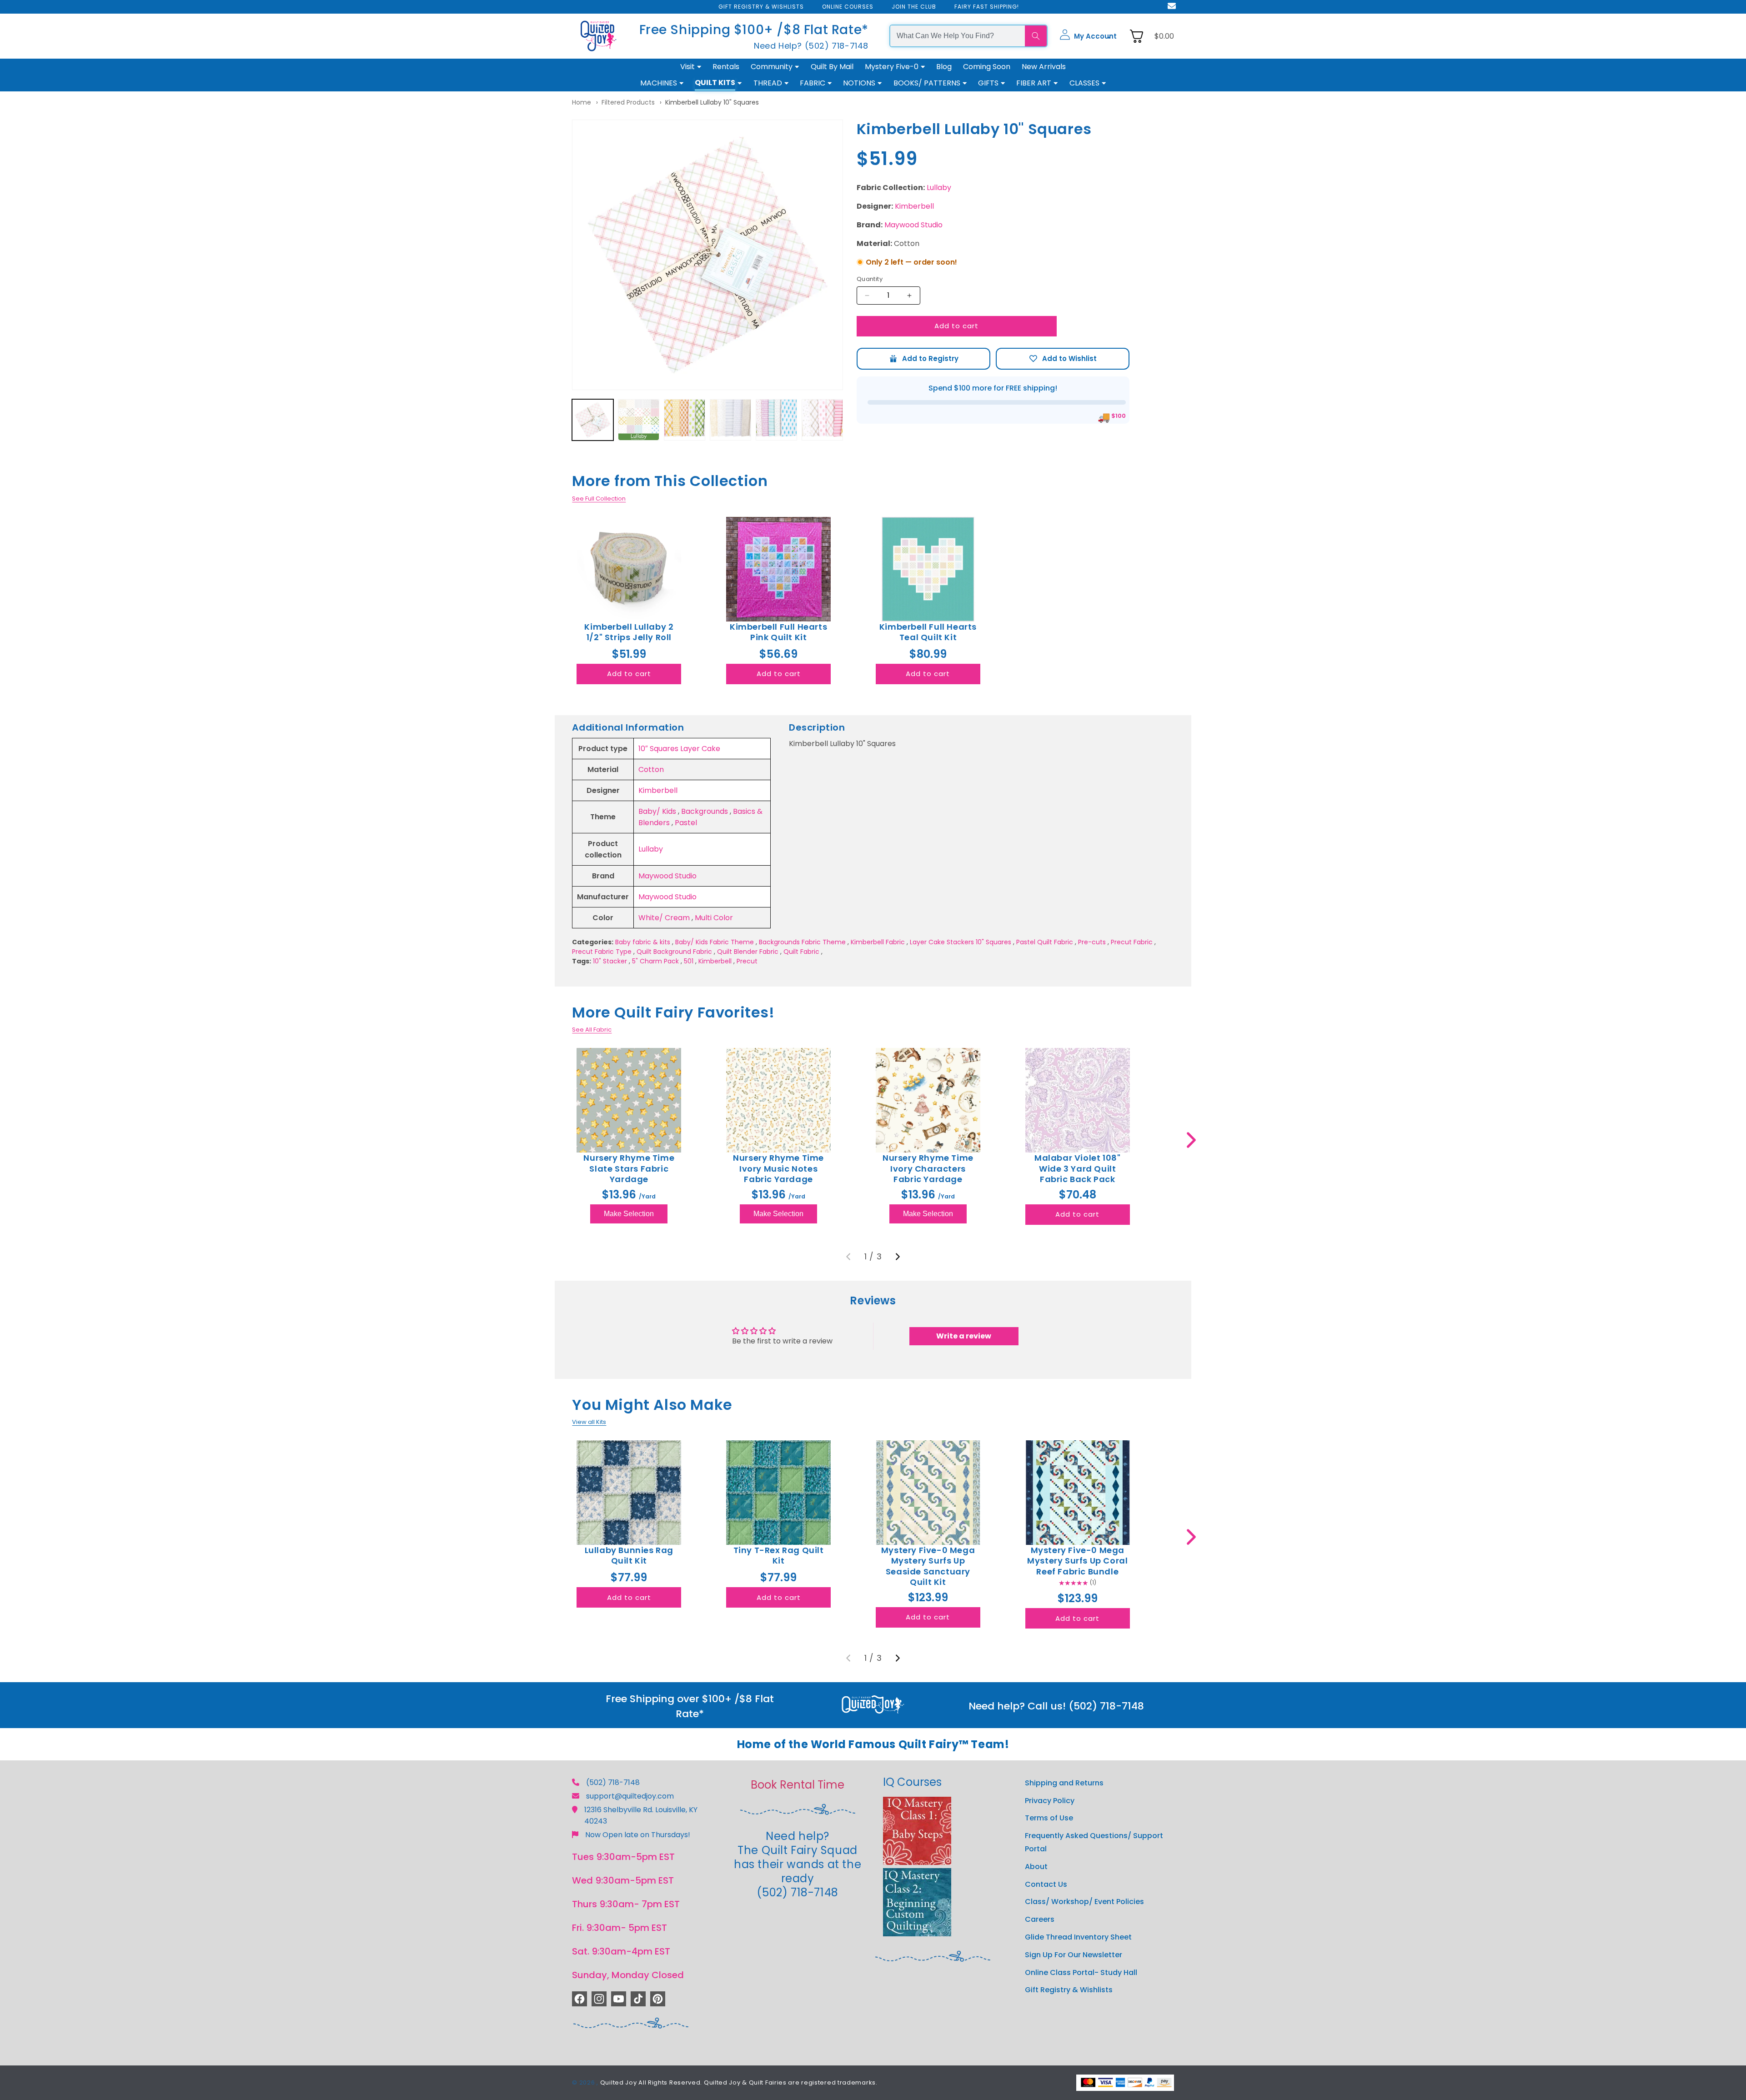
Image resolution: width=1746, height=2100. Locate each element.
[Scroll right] (1191, 1140)
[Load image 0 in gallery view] (593, 420)
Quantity (870, 279)
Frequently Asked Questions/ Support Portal (1094, 1843)
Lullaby (939, 188)
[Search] (1036, 36)
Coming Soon (987, 67)
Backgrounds (705, 811)
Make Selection (629, 1214)
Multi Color (714, 918)
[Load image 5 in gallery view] (776, 420)
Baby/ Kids (657, 811)
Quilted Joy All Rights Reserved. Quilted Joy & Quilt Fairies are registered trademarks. (739, 2082)
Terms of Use (1049, 1818)
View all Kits (589, 1422)
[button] (1088, 36)
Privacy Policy (1050, 1801)
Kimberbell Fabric (878, 942)
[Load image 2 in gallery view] (639, 420)
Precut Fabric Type (602, 952)
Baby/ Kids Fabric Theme (715, 942)
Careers (1040, 1920)
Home (582, 102)
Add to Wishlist (1063, 359)
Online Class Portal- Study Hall (1081, 1972)
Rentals (726, 67)
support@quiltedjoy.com (630, 1796)
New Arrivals (1044, 67)
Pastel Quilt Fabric (1045, 942)
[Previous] (848, 1257)
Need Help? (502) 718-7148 (811, 46)
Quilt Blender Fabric (748, 952)
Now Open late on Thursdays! (638, 1835)
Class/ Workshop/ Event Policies (1084, 1902)
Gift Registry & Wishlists (1069, 1990)
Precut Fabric (1132, 942)
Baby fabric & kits (643, 942)
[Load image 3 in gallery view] (685, 420)
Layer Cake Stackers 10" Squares (961, 942)
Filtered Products (628, 102)
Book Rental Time (798, 1785)
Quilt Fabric (801, 952)
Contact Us (1046, 1884)
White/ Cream (664, 918)
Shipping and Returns (1064, 1783)
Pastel (686, 823)
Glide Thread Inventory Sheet (1078, 1937)
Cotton (651, 769)
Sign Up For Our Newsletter (1074, 1955)
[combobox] (958, 36)
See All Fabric (592, 1030)
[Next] (898, 1257)
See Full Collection (599, 499)
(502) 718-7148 (613, 1782)
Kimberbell (914, 206)
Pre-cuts (1092, 942)
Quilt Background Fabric (674, 952)
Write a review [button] (964, 1336)
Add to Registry (923, 359)
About (1036, 1867)
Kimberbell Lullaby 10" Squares (712, 102)
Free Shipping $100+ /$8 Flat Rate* (754, 30)
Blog (944, 67)
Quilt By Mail (832, 67)
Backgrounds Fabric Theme (802, 942)
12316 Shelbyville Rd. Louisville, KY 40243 (641, 1815)
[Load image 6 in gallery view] (822, 420)
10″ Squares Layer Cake (679, 749)
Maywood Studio (913, 225)
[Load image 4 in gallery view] (730, 420)
